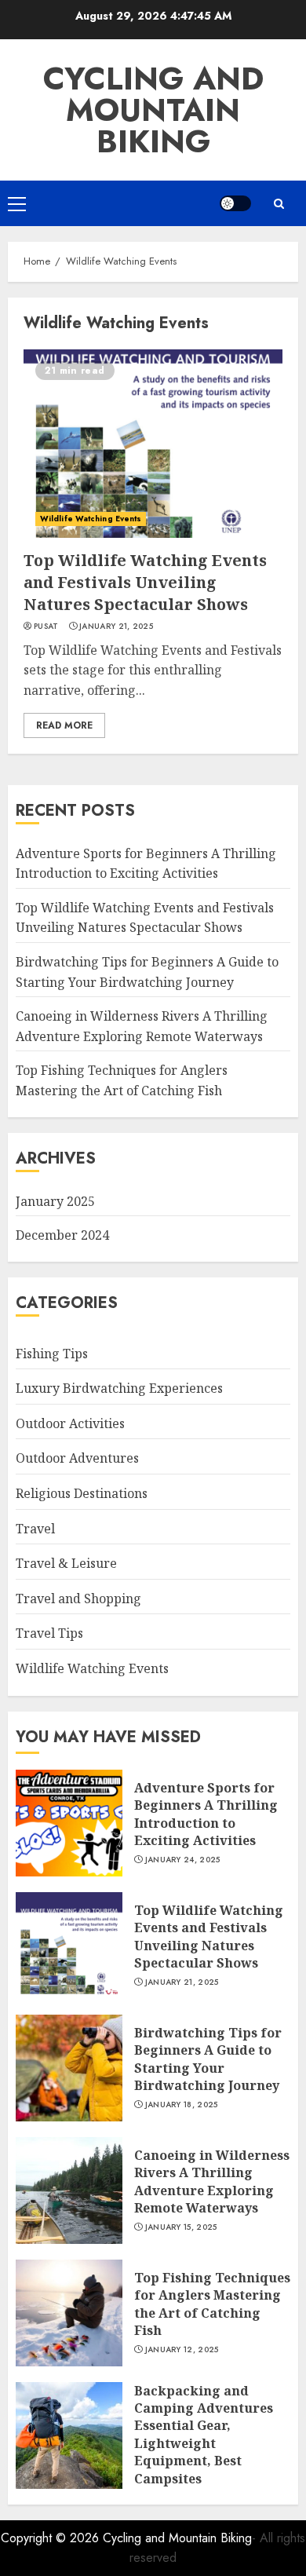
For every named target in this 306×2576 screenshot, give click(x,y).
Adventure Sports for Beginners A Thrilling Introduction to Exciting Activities (206, 1814)
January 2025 (55, 1201)
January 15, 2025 (181, 2227)
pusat (46, 627)
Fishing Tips (52, 1354)
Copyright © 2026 (52, 2538)
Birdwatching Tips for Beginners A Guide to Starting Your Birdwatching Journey (208, 2059)
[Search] (279, 204)
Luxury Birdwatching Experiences (119, 1388)
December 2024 (62, 1235)
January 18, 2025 (182, 2105)
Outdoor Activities (70, 1423)
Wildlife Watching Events (91, 519)
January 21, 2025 (116, 627)
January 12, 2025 (182, 2350)
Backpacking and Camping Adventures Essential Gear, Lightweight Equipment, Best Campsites (204, 2435)
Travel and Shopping (78, 1599)
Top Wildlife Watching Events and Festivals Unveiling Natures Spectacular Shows (145, 582)
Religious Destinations (82, 1493)
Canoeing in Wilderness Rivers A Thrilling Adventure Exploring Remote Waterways (212, 2181)
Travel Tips (49, 1633)
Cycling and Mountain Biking (153, 110)
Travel (35, 1529)
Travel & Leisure (66, 1563)
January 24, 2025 (183, 1860)
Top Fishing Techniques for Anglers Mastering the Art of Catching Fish (212, 2304)
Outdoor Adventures (77, 1458)
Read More (64, 725)
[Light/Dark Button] (235, 203)
